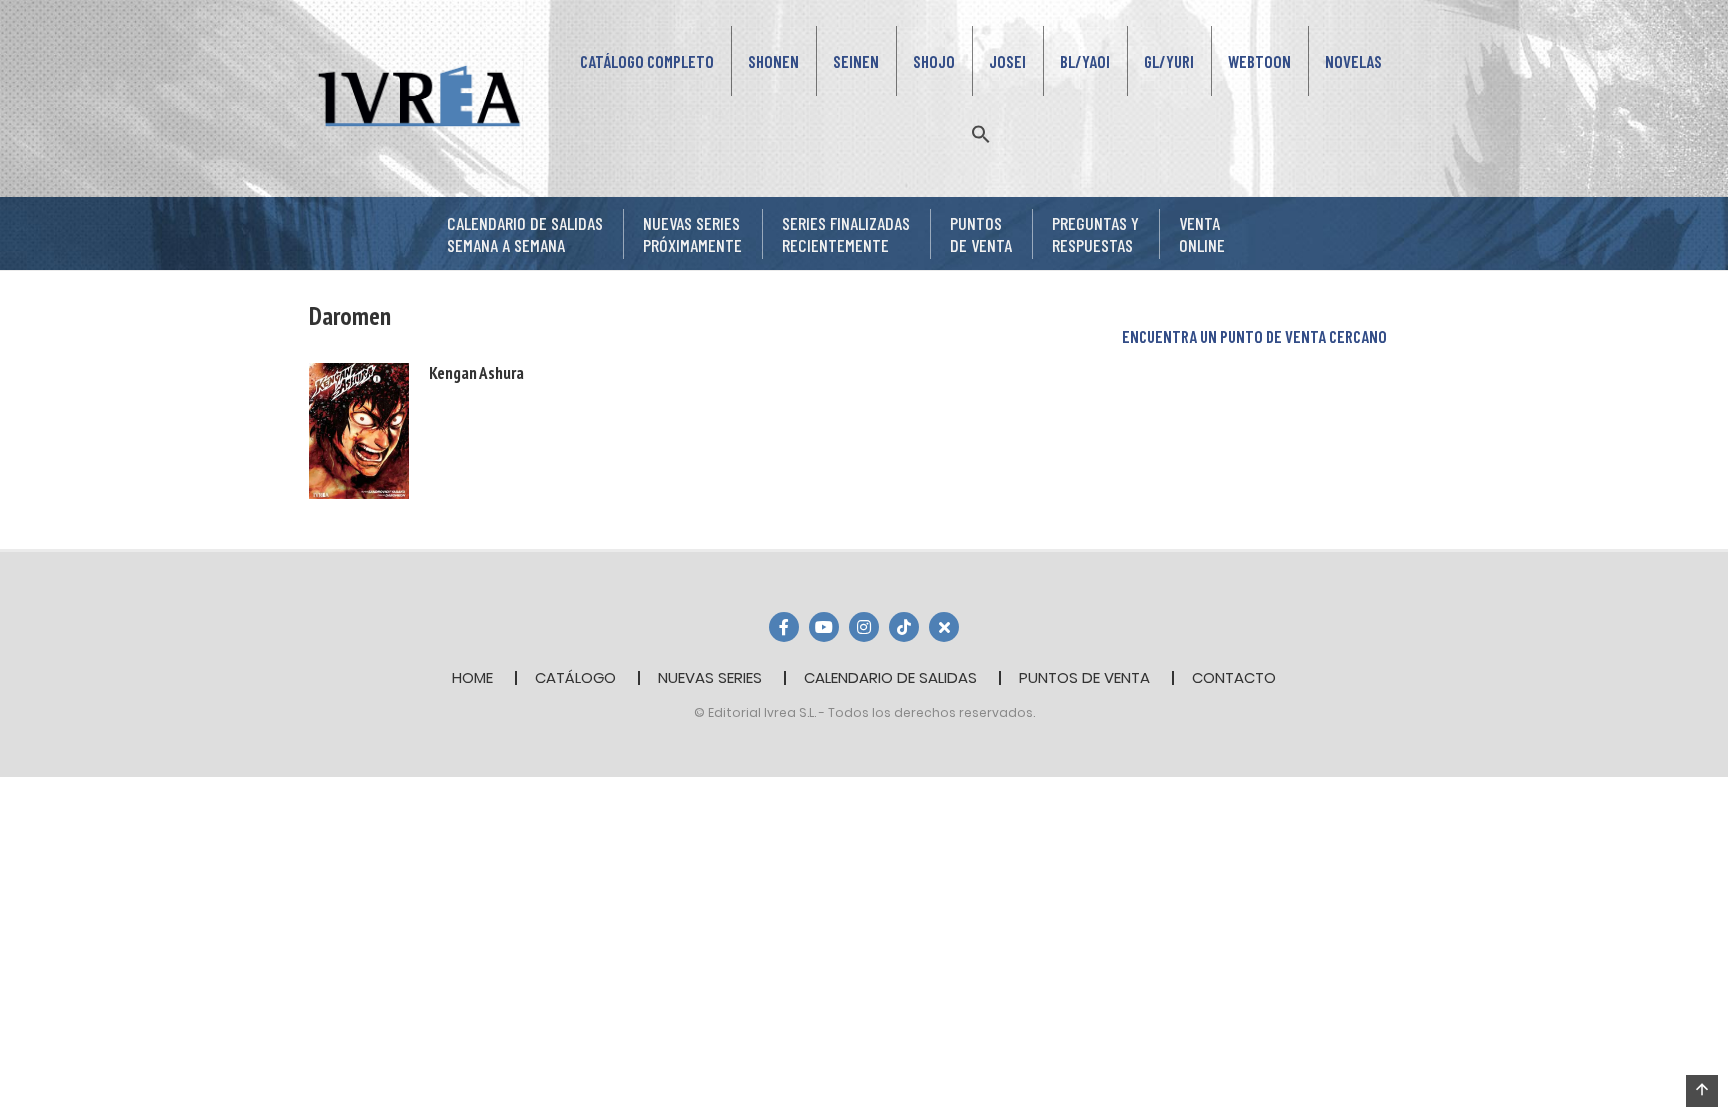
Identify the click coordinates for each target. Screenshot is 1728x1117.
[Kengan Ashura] (359, 429)
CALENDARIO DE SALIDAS (890, 677)
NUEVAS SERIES (710, 677)
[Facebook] (784, 627)
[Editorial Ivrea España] (419, 96)
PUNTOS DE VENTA (1084, 677)
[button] (981, 132)
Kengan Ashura (476, 373)
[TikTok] (904, 627)
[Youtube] (824, 627)
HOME (472, 677)
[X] (944, 627)
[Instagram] (864, 627)
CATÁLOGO (575, 677)
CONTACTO (1234, 677)
